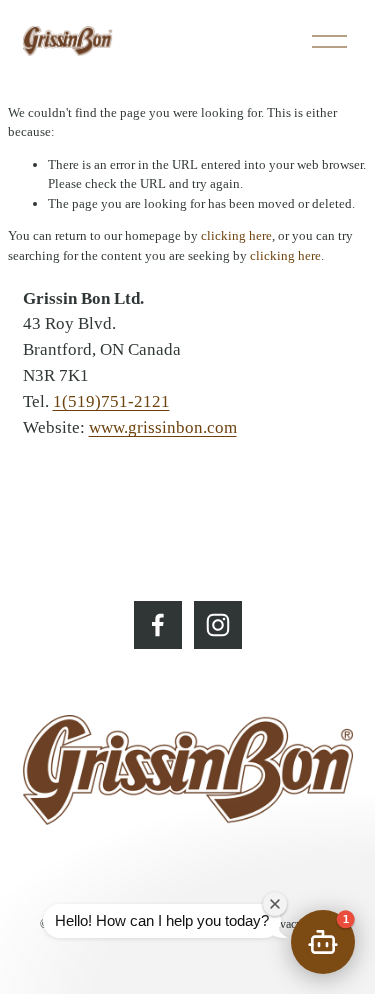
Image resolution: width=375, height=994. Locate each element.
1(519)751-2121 (111, 401)
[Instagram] (218, 625)
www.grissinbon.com (163, 427)
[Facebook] (158, 625)
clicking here (236, 235)
